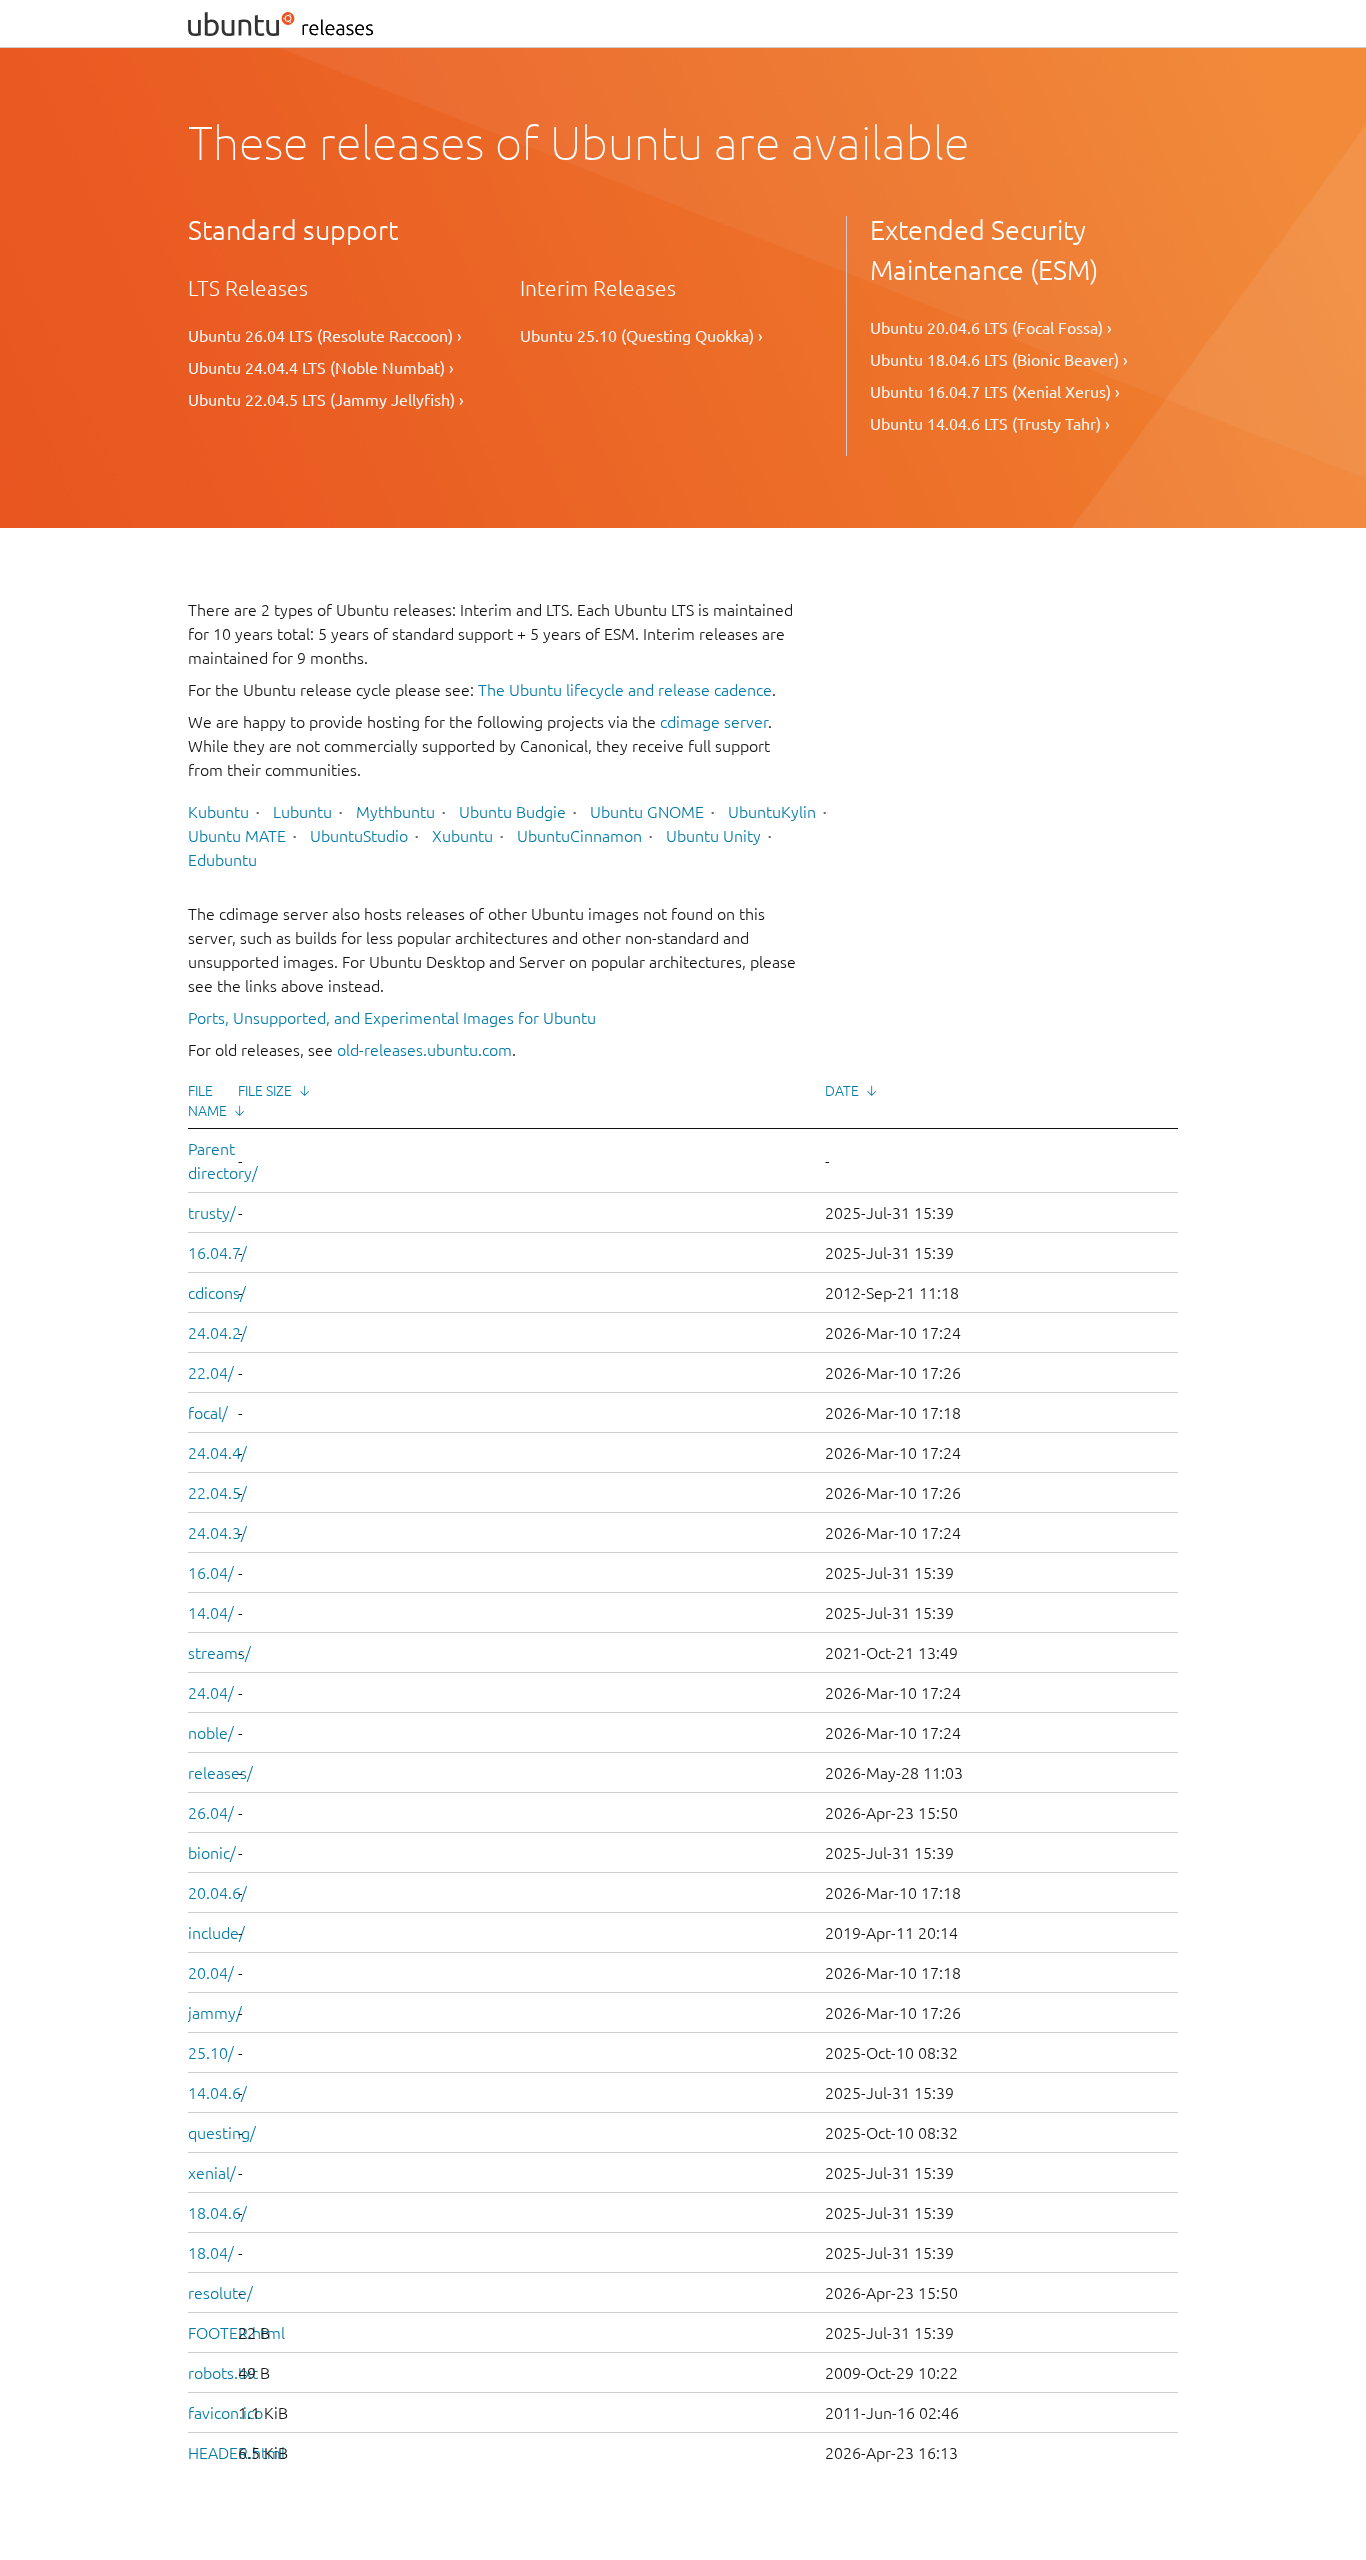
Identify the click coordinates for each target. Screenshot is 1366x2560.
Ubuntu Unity (713, 836)
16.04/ (211, 1573)
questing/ (222, 2133)
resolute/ (220, 2293)
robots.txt (223, 2373)
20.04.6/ (217, 1893)
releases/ (220, 1773)
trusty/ (212, 1213)
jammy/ (215, 2013)
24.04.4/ (217, 1453)
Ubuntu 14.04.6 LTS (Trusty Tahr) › (990, 424)
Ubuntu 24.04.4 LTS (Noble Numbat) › (321, 368)
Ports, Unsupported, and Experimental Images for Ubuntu (392, 1018)
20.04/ (211, 1973)
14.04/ (211, 1613)
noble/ (211, 1733)
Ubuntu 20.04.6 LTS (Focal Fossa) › (991, 328)
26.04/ (211, 1813)
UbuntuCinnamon (579, 836)
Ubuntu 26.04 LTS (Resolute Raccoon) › (325, 336)
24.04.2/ (217, 1333)
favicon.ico (225, 2413)
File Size (265, 1091)
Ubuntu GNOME (647, 812)
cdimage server (714, 722)
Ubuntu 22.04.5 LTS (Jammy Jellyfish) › (326, 400)
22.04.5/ (217, 1493)
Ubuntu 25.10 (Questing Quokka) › (641, 336)
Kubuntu (218, 812)
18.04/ (211, 2253)
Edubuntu (222, 860)
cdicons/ (217, 1293)
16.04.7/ (217, 1253)
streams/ (219, 1653)
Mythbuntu (395, 812)
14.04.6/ (217, 2093)
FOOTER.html (236, 2333)
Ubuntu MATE (237, 836)
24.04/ (211, 1693)
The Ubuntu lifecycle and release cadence (625, 690)
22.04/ (211, 1373)
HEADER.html (236, 2453)
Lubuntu (302, 812)
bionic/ (212, 1853)
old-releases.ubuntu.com (424, 1050)
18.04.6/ (217, 2213)
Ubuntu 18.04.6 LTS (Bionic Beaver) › (999, 360)
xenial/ (212, 2173)
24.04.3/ (217, 1533)
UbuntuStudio (359, 836)
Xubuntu (462, 836)
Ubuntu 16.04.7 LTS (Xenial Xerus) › (995, 392)
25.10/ (211, 2053)
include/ (216, 1933)
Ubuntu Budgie (512, 812)
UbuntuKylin (772, 812)
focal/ (208, 1413)
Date (842, 1091)
